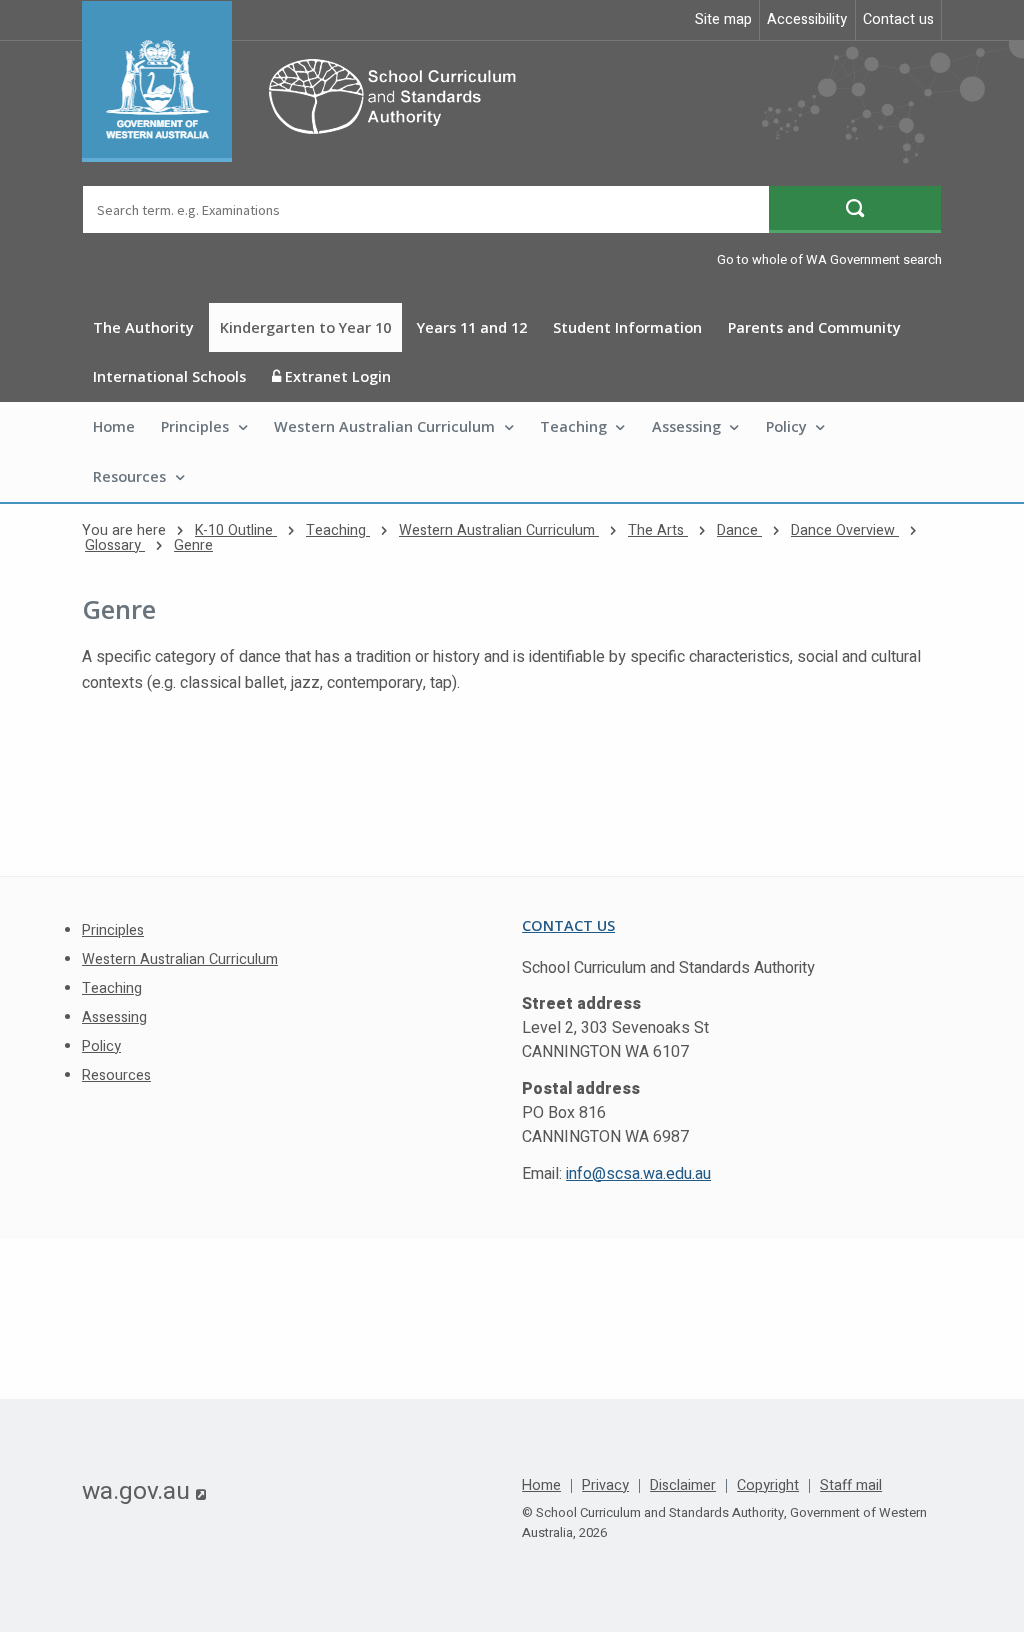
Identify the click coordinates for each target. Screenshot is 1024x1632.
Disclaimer (683, 1486)
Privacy (605, 1486)
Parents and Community (814, 327)
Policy (786, 426)
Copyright (768, 1486)
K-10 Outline (236, 530)
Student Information (627, 327)
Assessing (686, 426)
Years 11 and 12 (472, 327)
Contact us (898, 19)
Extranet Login (336, 376)
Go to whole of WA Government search (829, 259)
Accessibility (807, 19)
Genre (193, 545)
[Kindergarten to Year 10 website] (309, 81)
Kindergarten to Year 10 (305, 327)
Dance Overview (845, 530)
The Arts (658, 530)
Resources (129, 476)
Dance (739, 530)
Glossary (115, 545)
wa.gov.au (144, 1491)
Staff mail (851, 1486)
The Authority (143, 327)
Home (114, 426)
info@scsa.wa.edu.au (638, 1174)
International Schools (169, 376)
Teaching (573, 426)
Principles (195, 426)
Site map (723, 19)
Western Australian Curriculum (384, 426)
